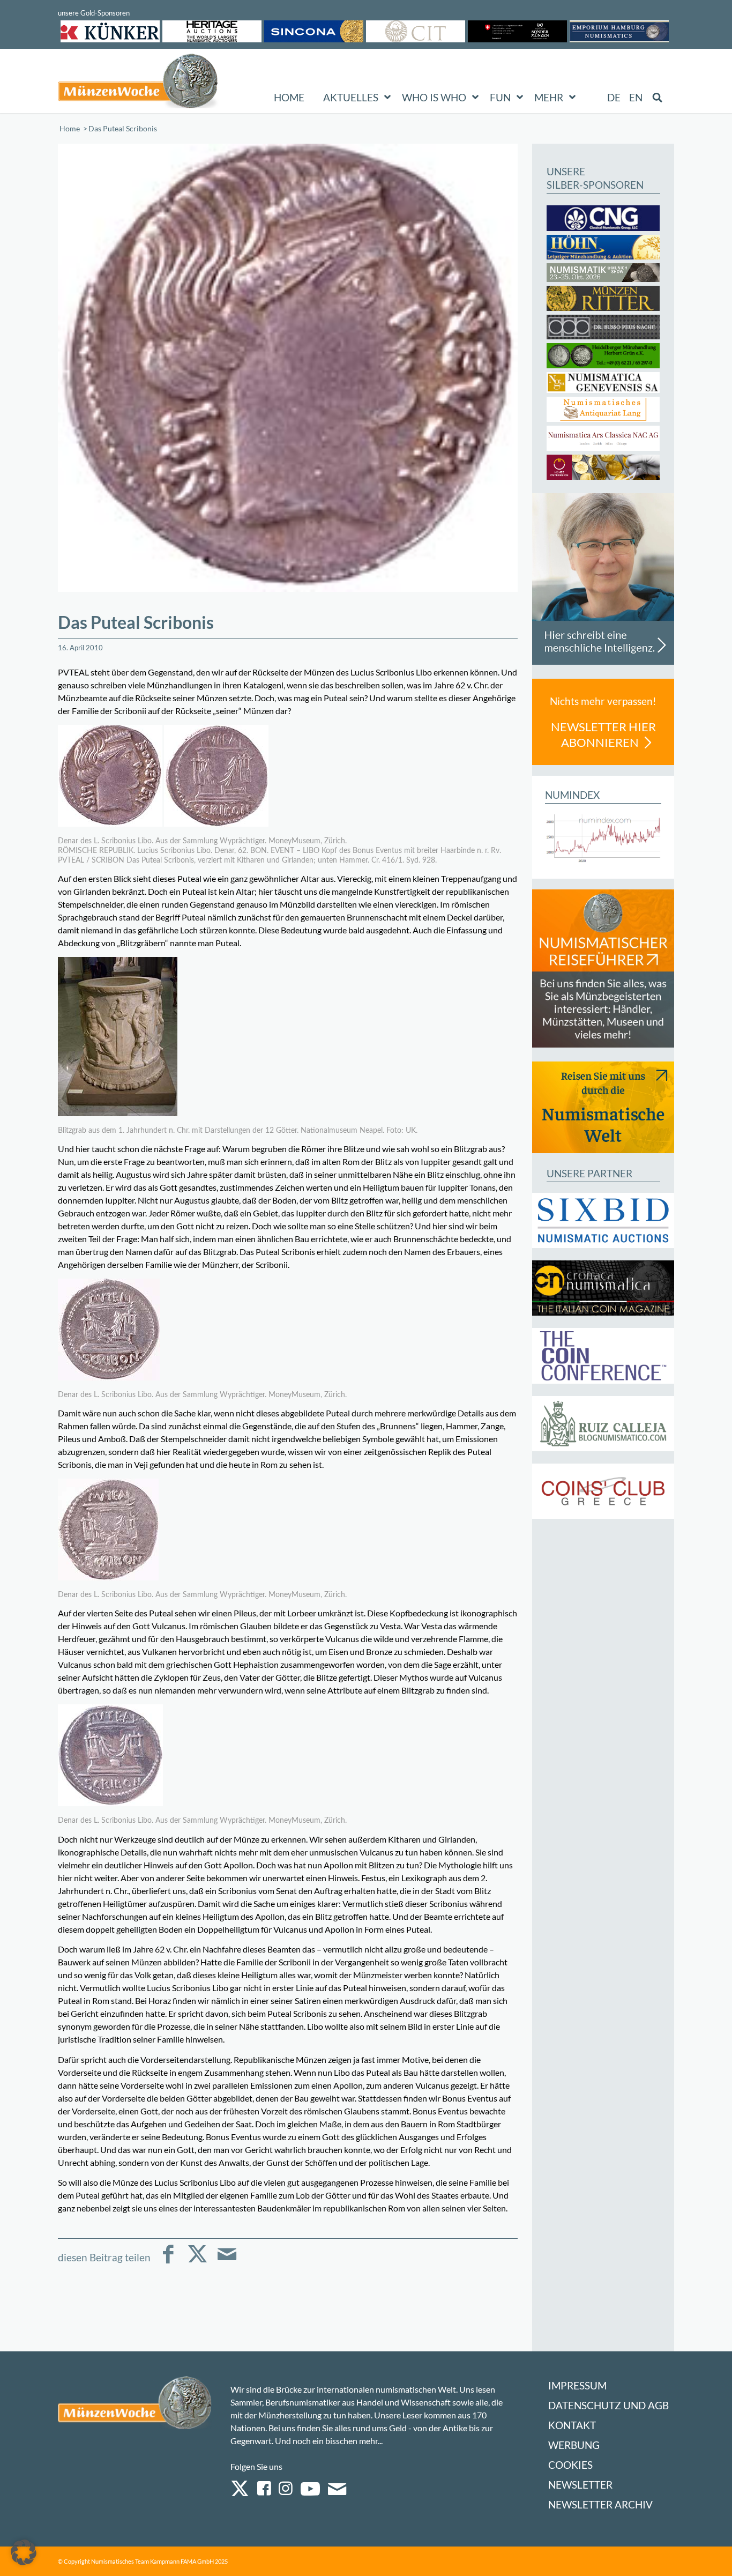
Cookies (570, 2465)
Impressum (577, 2385)
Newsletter (580, 2485)
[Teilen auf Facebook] (168, 2262)
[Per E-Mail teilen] (227, 2262)
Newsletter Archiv (600, 2504)
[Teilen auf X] (197, 2262)
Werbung (574, 2445)
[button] (24, 2552)
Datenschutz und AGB (608, 2405)
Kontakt (572, 2425)
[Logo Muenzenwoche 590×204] (138, 83)
